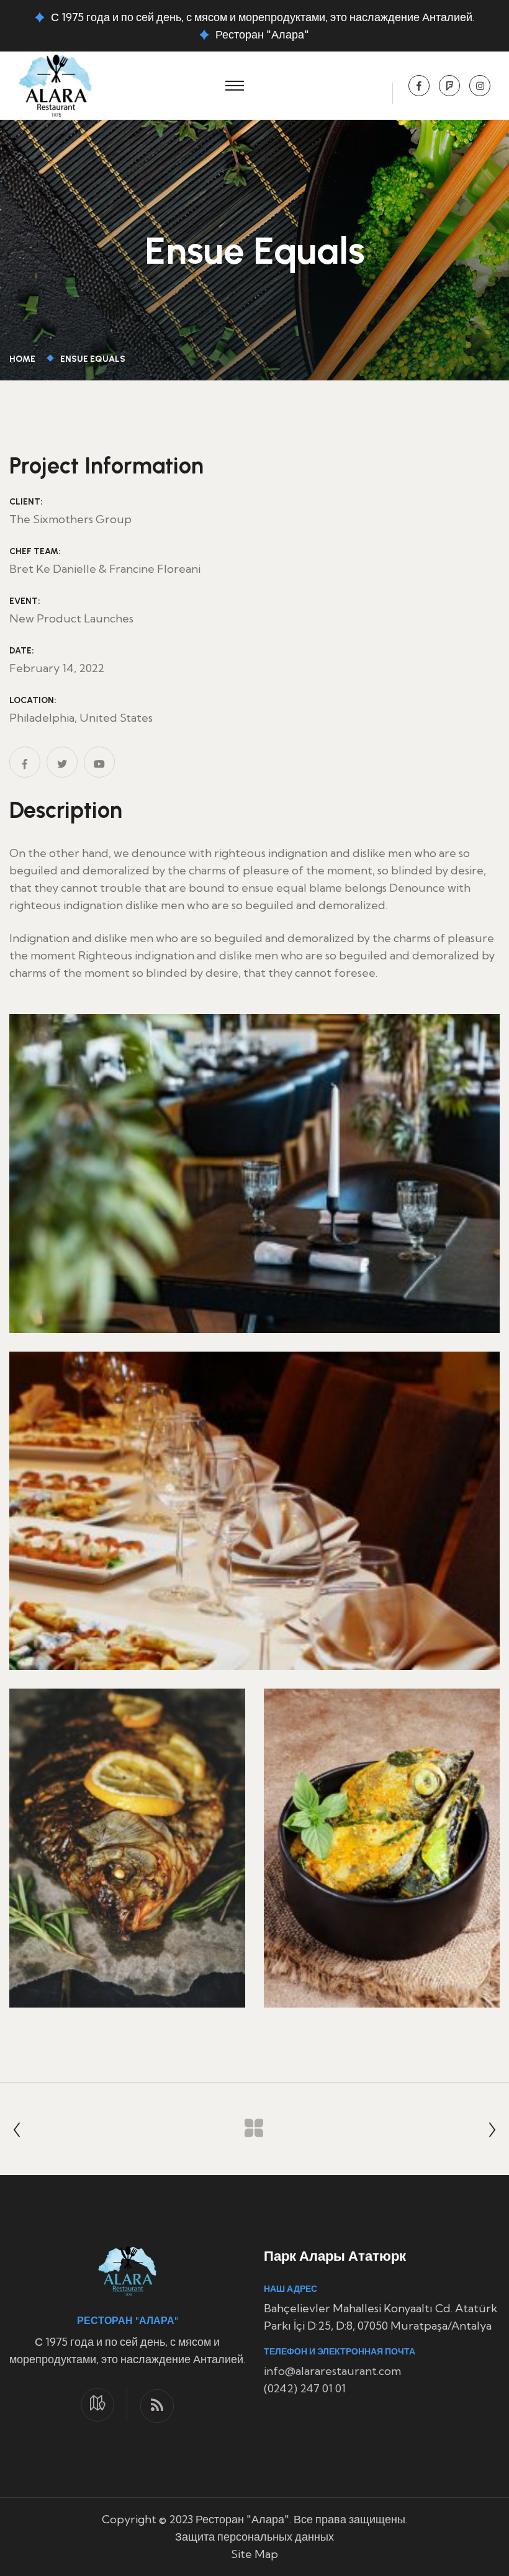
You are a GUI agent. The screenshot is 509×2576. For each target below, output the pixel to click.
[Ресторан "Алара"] (55, 84)
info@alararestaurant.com (332, 2371)
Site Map (254, 2554)
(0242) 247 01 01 (305, 2388)
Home (24, 359)
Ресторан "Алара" (262, 34)
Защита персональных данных (254, 2537)
